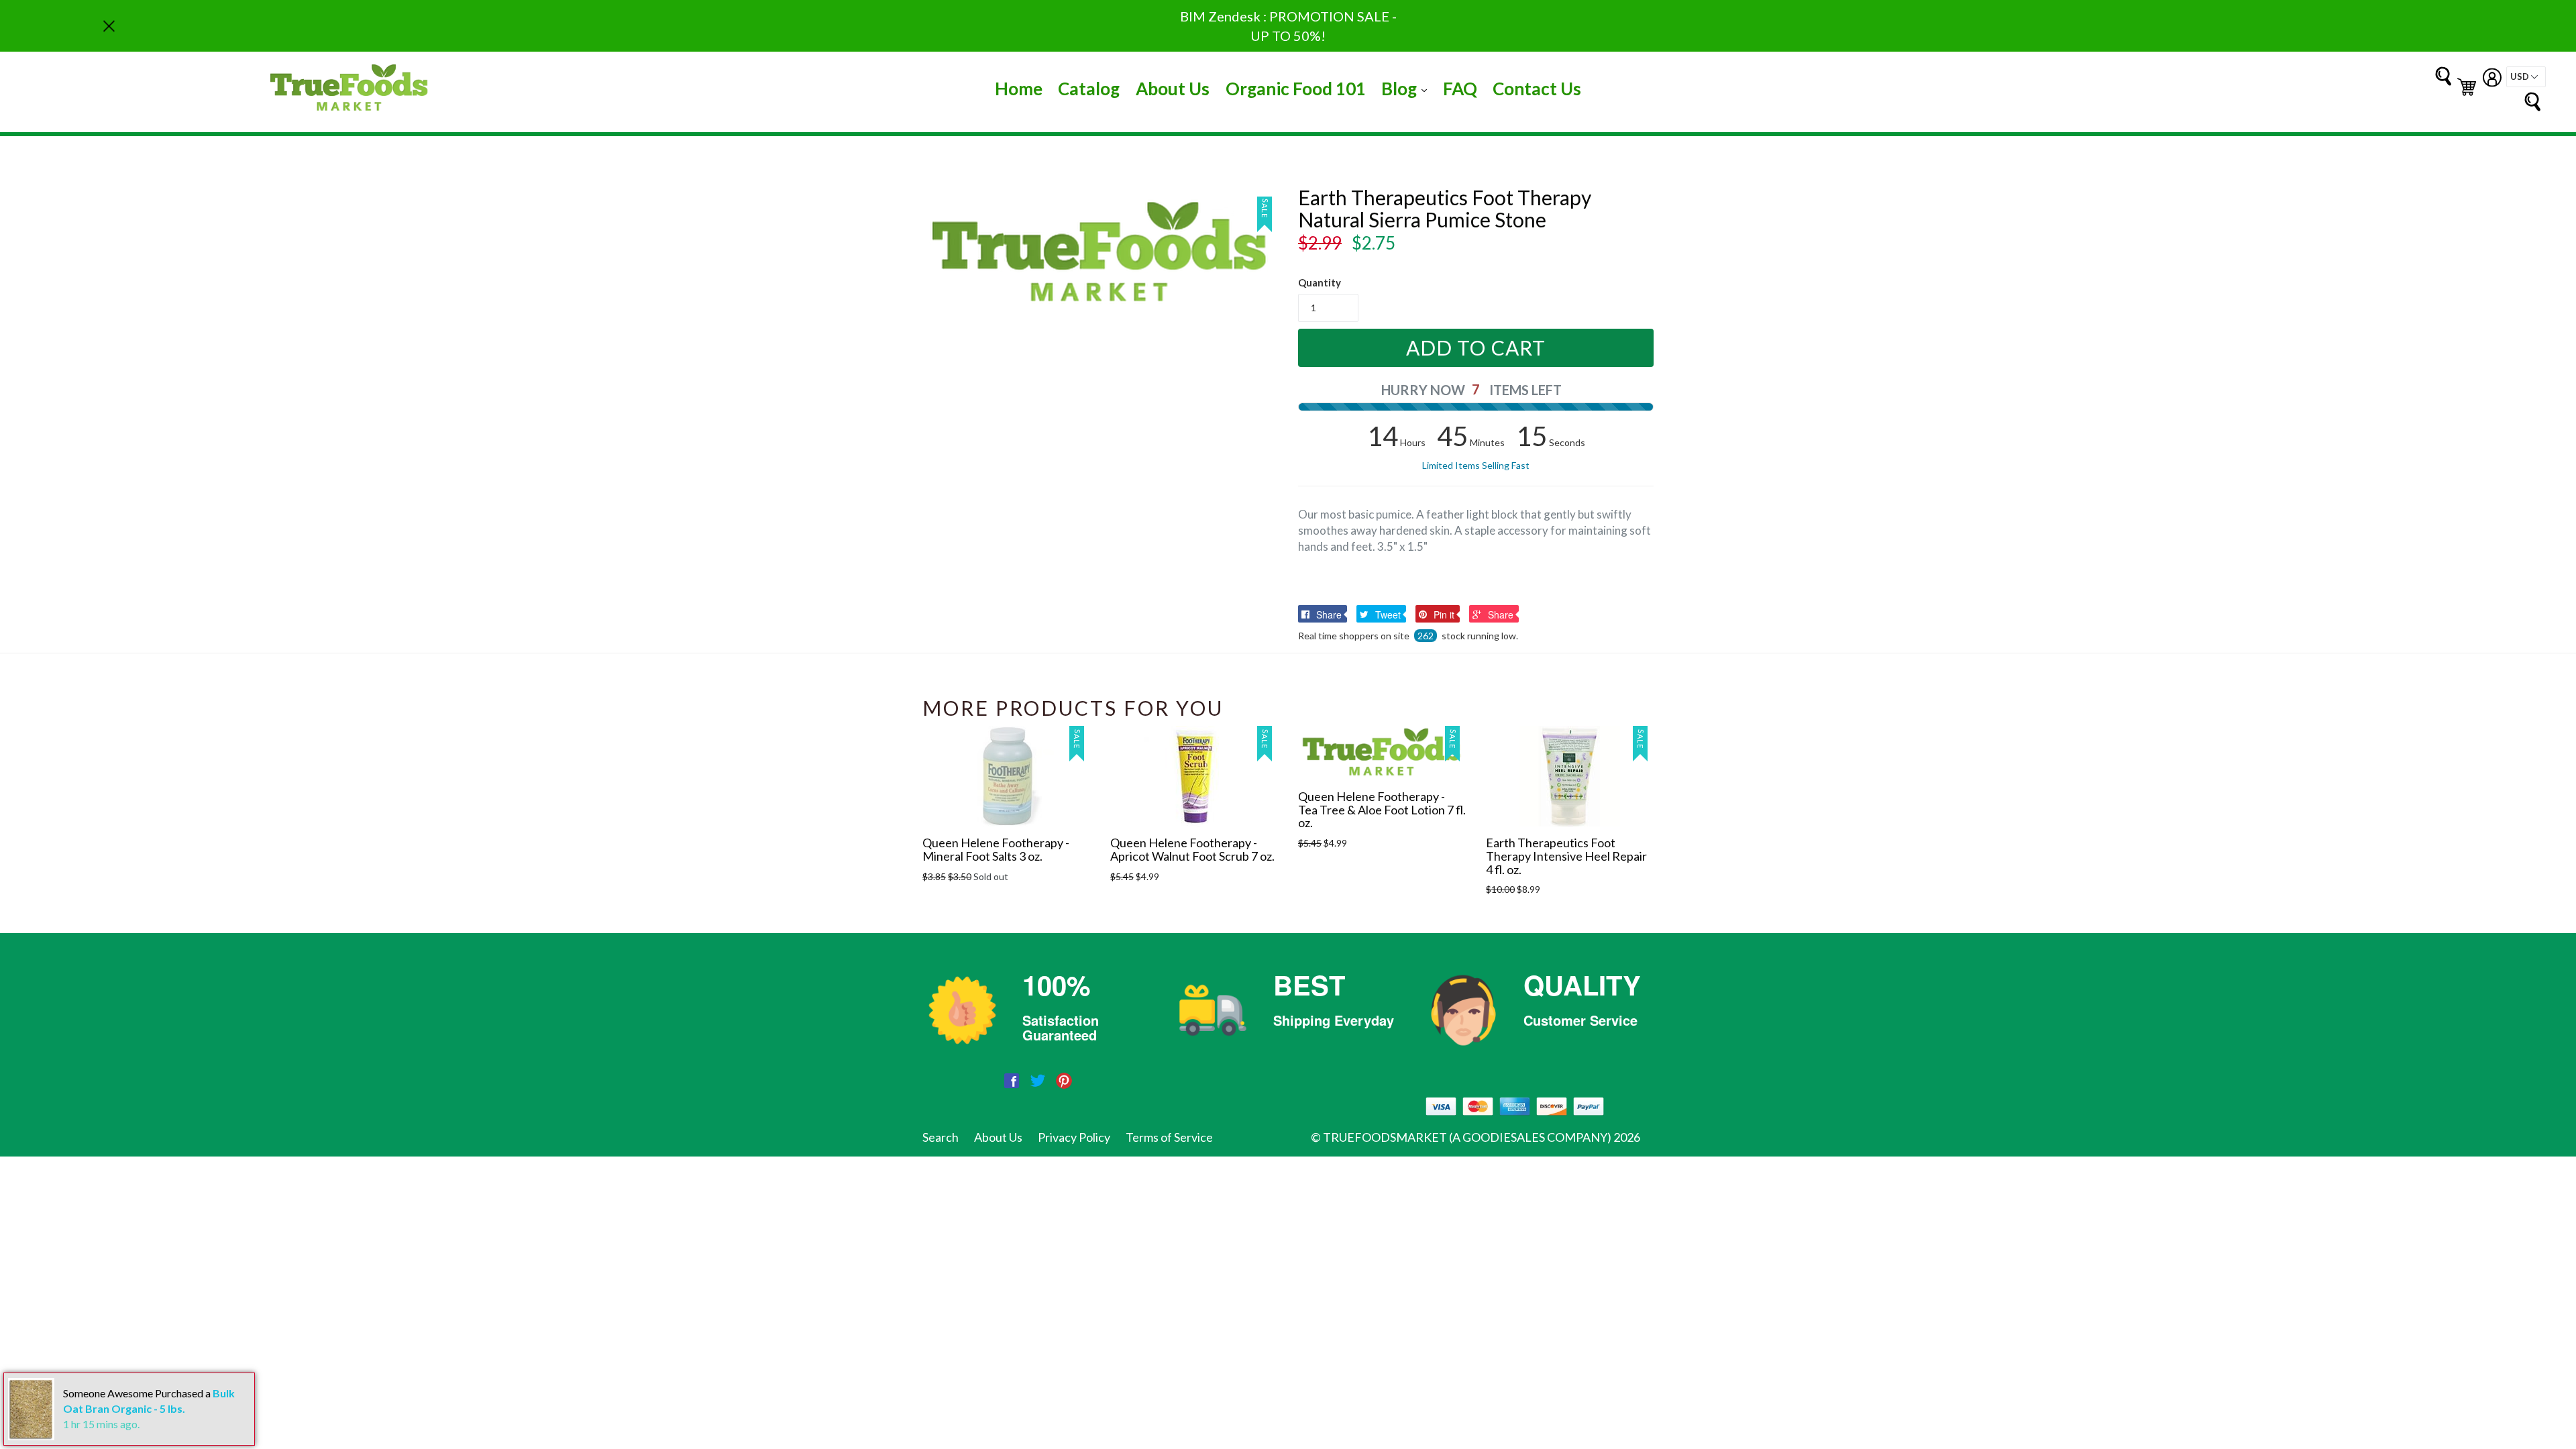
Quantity (1320, 282)
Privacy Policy (1074, 1137)
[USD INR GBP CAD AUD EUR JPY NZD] (2526, 77)
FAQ (1460, 89)
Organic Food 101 (1296, 89)
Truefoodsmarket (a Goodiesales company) (1467, 1137)
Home (1019, 89)
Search (941, 1137)
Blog (1407, 88)
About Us (1173, 89)
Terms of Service (1169, 1137)
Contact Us (1537, 89)
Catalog (1089, 89)
